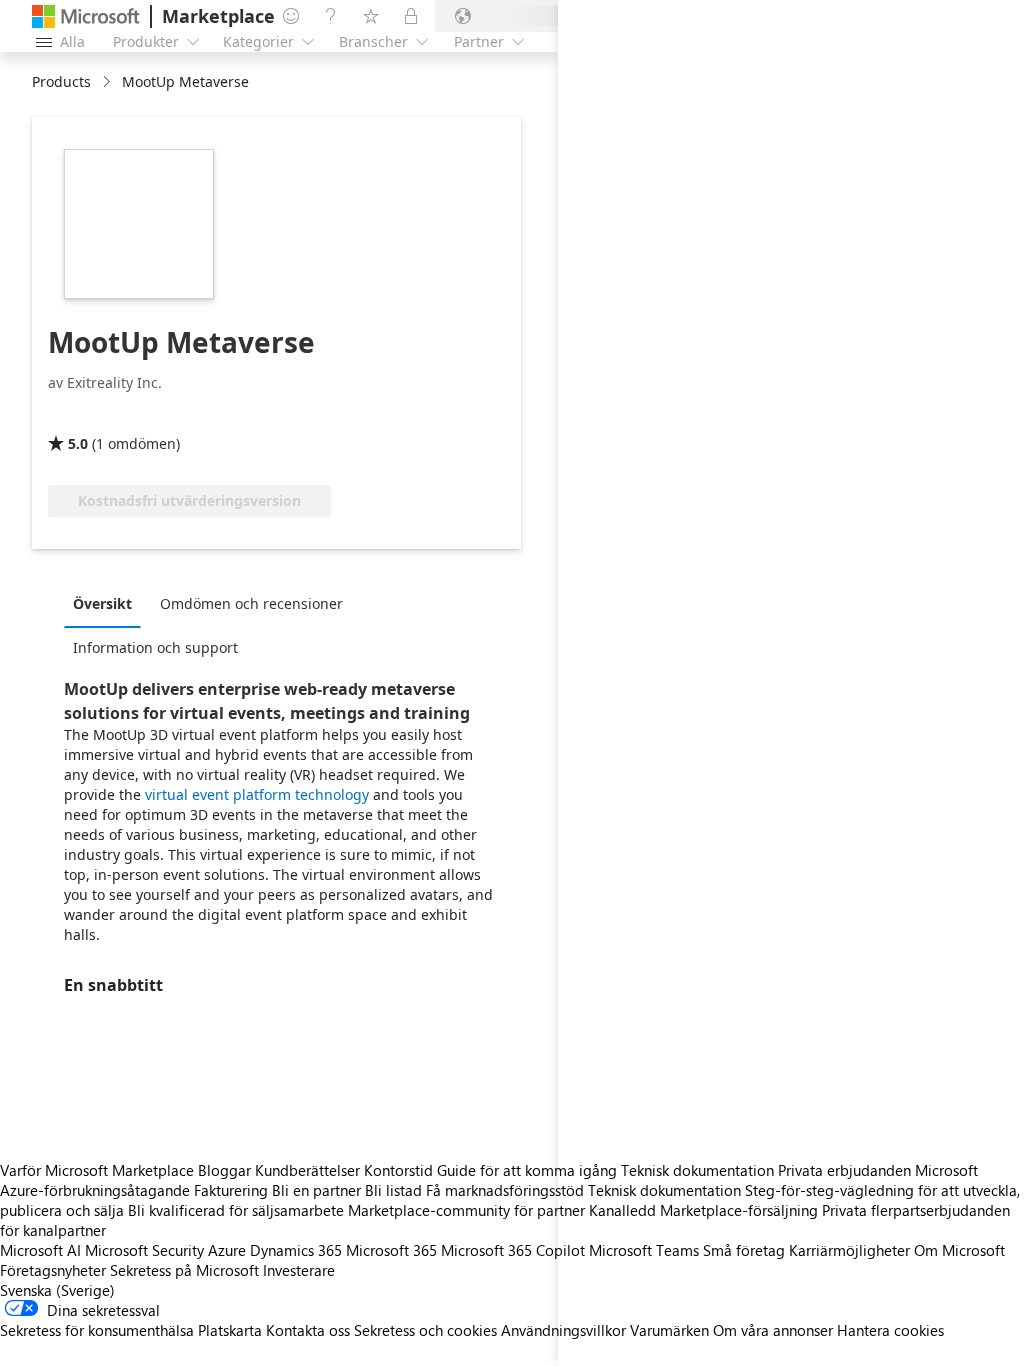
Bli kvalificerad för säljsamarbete (236, 1210)
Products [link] (61, 81)
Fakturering (231, 1190)
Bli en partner (316, 1190)
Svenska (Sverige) (57, 1290)
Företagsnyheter (53, 1270)
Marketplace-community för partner (466, 1210)
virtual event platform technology (257, 794)
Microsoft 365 (391, 1250)
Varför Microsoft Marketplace (97, 1170)
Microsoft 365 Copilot (513, 1250)
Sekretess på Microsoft (184, 1270)
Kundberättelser (307, 1170)
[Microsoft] (86, 16)
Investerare (299, 1270)
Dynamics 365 (296, 1250)
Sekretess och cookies (425, 1330)
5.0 (78, 443)
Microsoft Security (144, 1250)
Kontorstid (398, 1170)
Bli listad (393, 1190)
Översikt (102, 603)
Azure (227, 1250)
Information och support (155, 647)
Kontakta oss (308, 1330)
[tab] (107, 603)
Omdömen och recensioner (251, 603)
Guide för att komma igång (527, 1170)
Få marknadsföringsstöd (505, 1190)
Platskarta (230, 1330)
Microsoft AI (40, 1250)
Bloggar (224, 1170)
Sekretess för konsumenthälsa (97, 1330)
